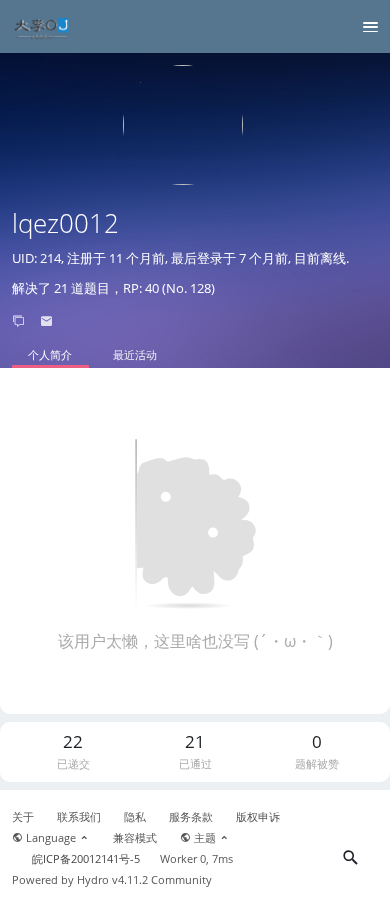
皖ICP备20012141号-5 (86, 859)
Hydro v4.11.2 (112, 880)
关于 (23, 817)
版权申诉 (258, 817)
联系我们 (79, 817)
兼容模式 (135, 838)
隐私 (135, 817)
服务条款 (191, 817)
